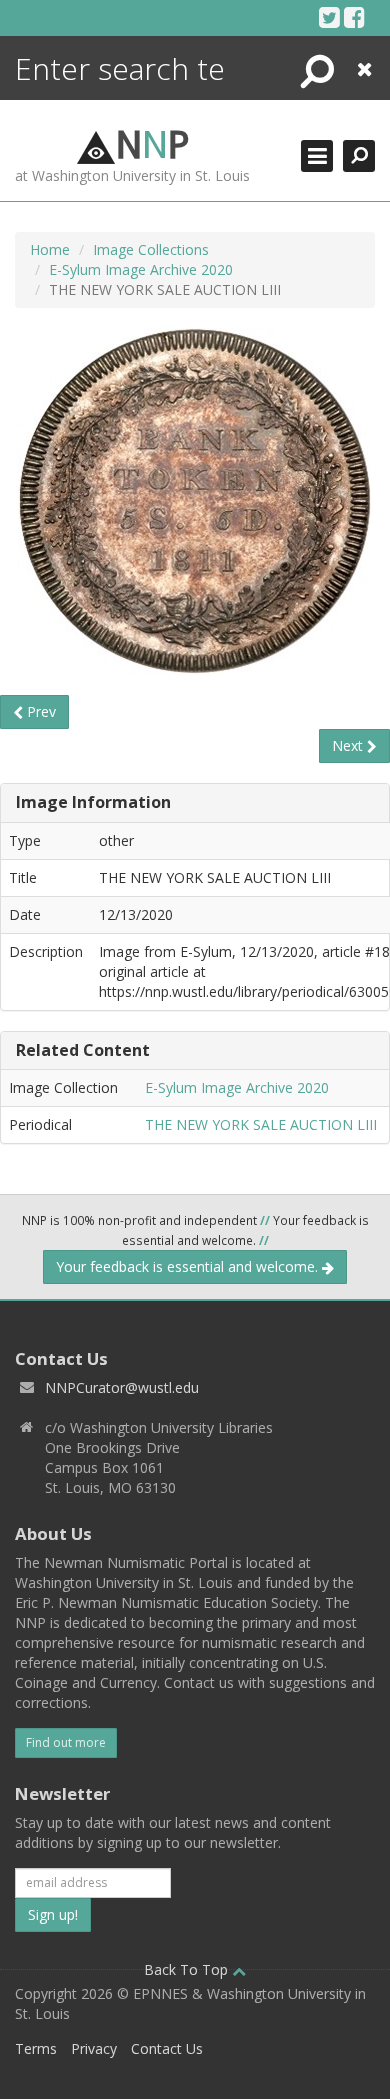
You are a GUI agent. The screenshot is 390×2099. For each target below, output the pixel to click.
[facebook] (354, 17)
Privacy (94, 2048)
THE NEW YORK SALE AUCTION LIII (261, 1124)
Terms (36, 2048)
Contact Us (167, 2048)
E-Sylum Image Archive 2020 (141, 269)
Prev (39, 711)
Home (50, 249)
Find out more (66, 1742)
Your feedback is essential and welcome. (189, 1266)
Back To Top (188, 1969)
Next (349, 745)
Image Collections (151, 249)
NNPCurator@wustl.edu (122, 1387)
